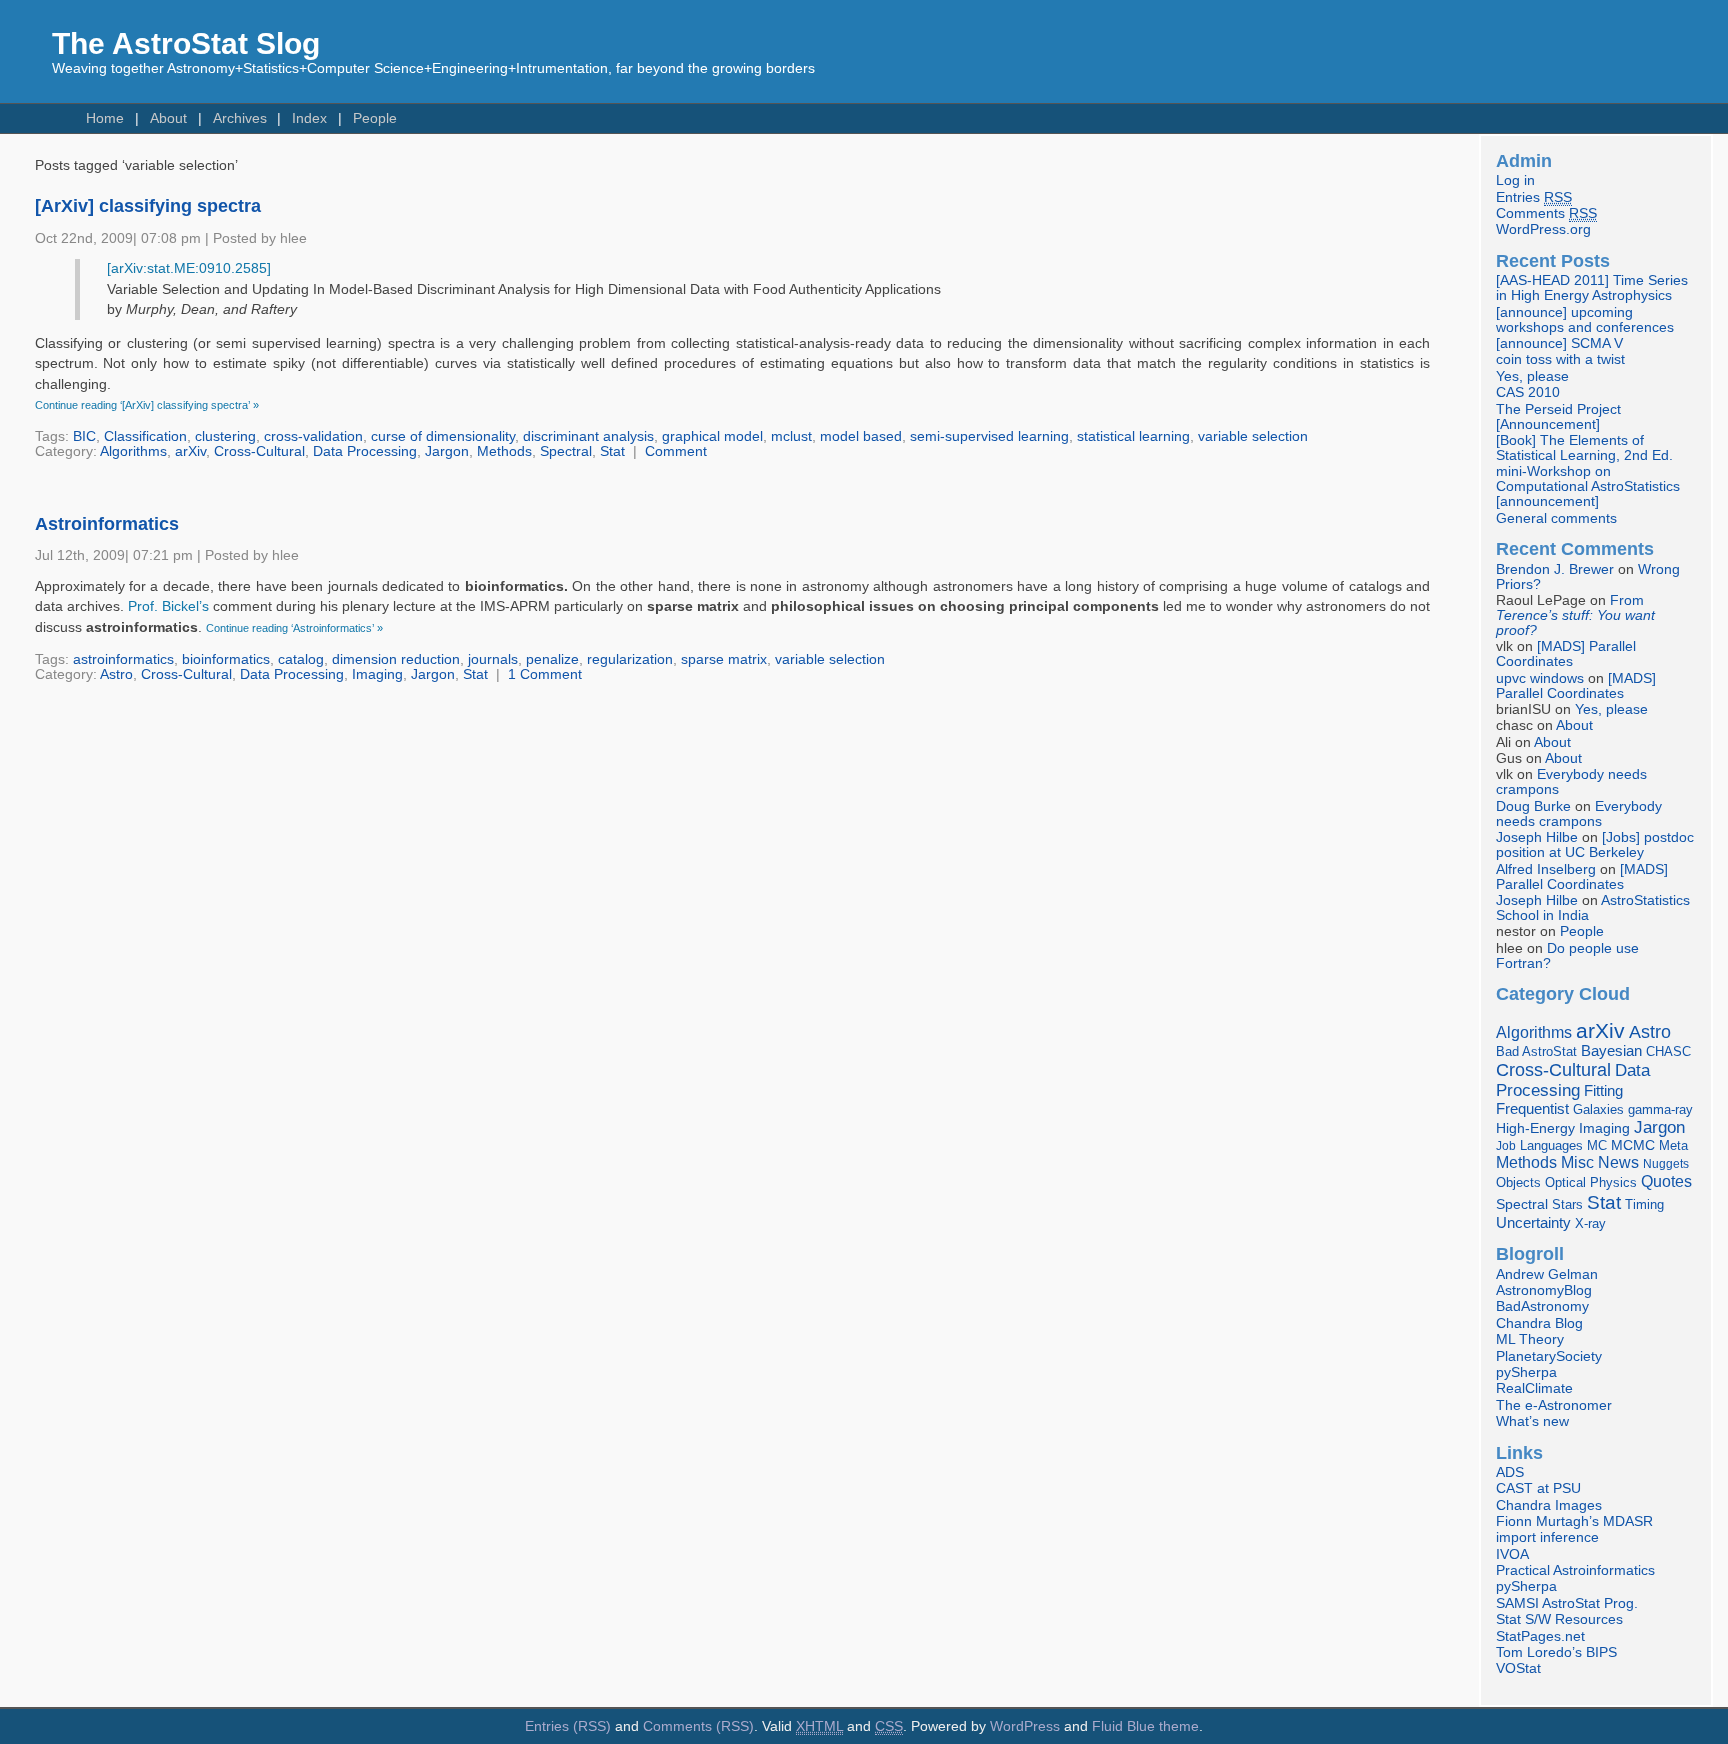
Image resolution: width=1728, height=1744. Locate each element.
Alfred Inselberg (1546, 869)
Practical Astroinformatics (1575, 1570)
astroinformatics (123, 659)
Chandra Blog (1539, 1323)
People (375, 118)
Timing (1644, 1204)
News (1618, 1162)
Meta (1673, 1146)
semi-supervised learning (989, 436)
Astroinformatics (107, 524)
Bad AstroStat (1536, 1051)
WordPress (1025, 1726)
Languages (1551, 1145)
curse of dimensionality (443, 436)
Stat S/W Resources (1559, 1619)
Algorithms (133, 451)
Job (1506, 1146)
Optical (1565, 1182)
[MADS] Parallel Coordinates (1566, 654)
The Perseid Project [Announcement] (1558, 417)
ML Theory (1530, 1339)
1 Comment (545, 674)
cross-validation (313, 436)
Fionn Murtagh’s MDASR (1574, 1521)
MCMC (1633, 1145)
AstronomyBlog (1544, 1290)
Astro (116, 674)
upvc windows (1540, 678)
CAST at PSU (1538, 1488)
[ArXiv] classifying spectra (148, 206)
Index (309, 118)
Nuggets (1666, 1164)
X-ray (1590, 1223)
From (1575, 615)
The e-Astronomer (1554, 1405)
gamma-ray (1660, 1109)
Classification (145, 436)
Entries (1534, 197)
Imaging (377, 674)
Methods (504, 451)
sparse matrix (724, 659)
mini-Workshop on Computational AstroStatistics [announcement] (1588, 486)
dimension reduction (396, 659)
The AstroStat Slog (186, 43)
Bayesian (1611, 1051)
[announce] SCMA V (1559, 343)
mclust (791, 436)
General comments (1556, 518)
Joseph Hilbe (1537, 837)
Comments (1546, 213)
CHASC (1668, 1051)
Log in (1515, 180)
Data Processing (365, 451)
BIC (84, 436)
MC (1597, 1146)
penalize (552, 659)
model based (861, 436)
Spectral (566, 451)
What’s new (1532, 1421)
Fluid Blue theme (1145, 1726)
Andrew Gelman (1547, 1274)
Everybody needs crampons (1579, 814)
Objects (1518, 1182)
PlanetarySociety (1549, 1356)
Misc (1577, 1162)
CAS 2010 (1528, 392)
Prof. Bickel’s (168, 606)
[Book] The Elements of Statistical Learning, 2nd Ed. (1584, 448)
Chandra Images (1549, 1505)
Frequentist (1532, 1109)
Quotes (1666, 1181)
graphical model (712, 436)
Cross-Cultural (259, 451)
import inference (1547, 1537)
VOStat (1518, 1668)
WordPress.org (1543, 229)
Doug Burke (1533, 806)
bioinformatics (226, 659)
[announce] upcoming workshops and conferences (1585, 320)
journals (493, 659)
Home (105, 118)
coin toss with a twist (1560, 359)
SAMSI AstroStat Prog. (1567, 1603)
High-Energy (1535, 1128)
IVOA (1512, 1554)
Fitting (1603, 1091)
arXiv (190, 451)
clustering (225, 436)
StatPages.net (1540, 1636)
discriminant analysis (588, 436)
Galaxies (1598, 1109)
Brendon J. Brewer (1555, 569)
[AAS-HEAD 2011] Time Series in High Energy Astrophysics (1592, 288)
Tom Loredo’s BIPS (1556, 1652)
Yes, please (1532, 376)
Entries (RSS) (568, 1726)
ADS (1510, 1472)
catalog (301, 659)
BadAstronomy (1542, 1306)
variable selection (1253, 436)
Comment (676, 451)
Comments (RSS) (698, 1726)
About (168, 118)
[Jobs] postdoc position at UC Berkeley (1595, 845)
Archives (240, 118)
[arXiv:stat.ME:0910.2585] (189, 268)
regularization (630, 659)
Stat (612, 451)
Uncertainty (1533, 1222)
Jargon (447, 451)
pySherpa (1526, 1372)
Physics (1613, 1182)
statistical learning (1133, 436)
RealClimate (1534, 1388)
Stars (1567, 1204)
